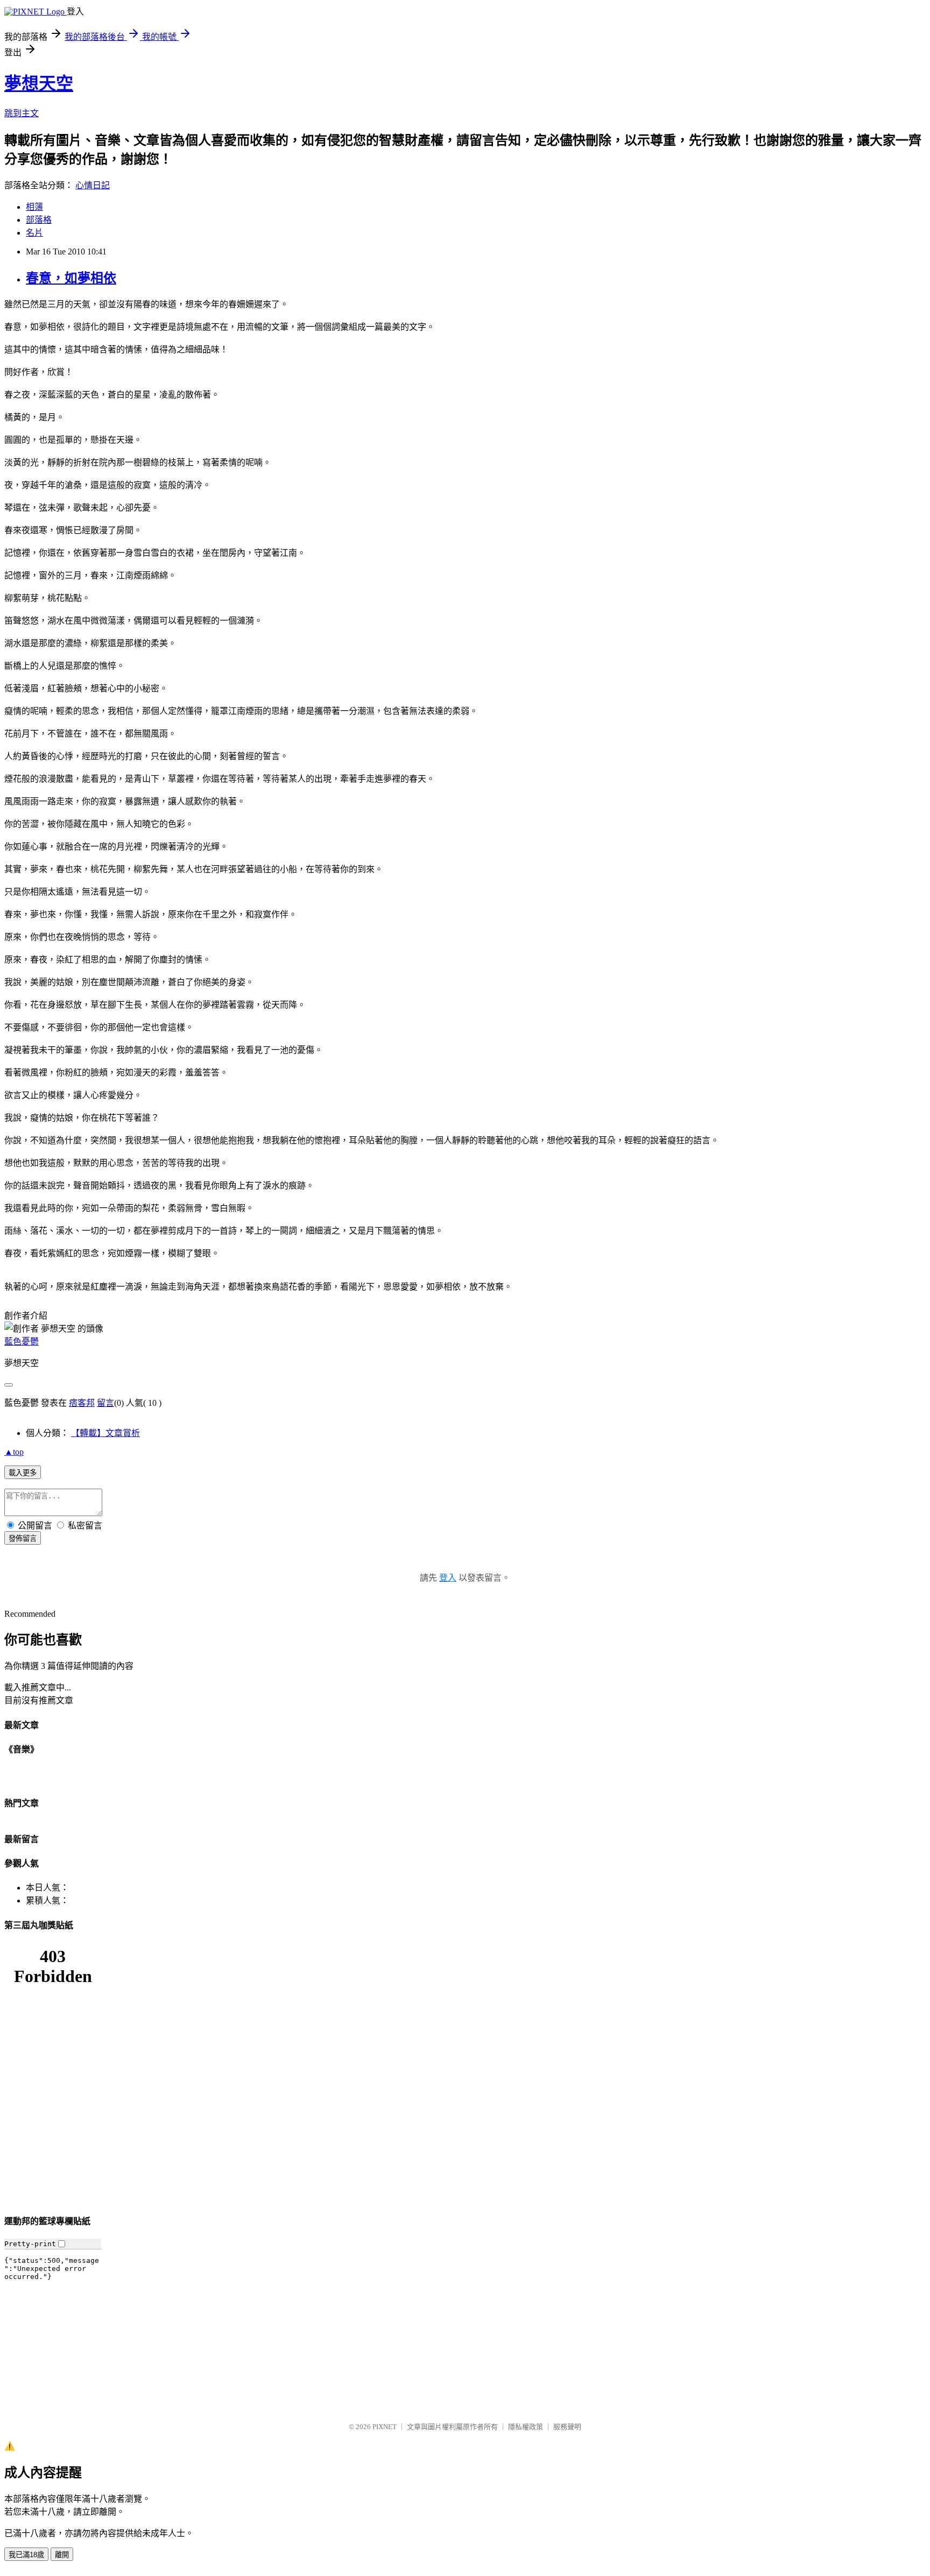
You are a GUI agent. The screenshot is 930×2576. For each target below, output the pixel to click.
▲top (14, 1452)
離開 (62, 2555)
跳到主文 (22, 113)
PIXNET (385, 2427)
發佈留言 (23, 1538)
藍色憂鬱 (22, 1342)
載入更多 (23, 1473)
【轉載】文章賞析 (105, 1433)
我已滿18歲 (26, 2555)
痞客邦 (82, 1403)
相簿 (34, 207)
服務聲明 (567, 2427)
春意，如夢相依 (71, 278)
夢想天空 (39, 83)
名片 (34, 233)
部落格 (39, 220)
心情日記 (93, 185)
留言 (105, 1403)
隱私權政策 (526, 2427)
